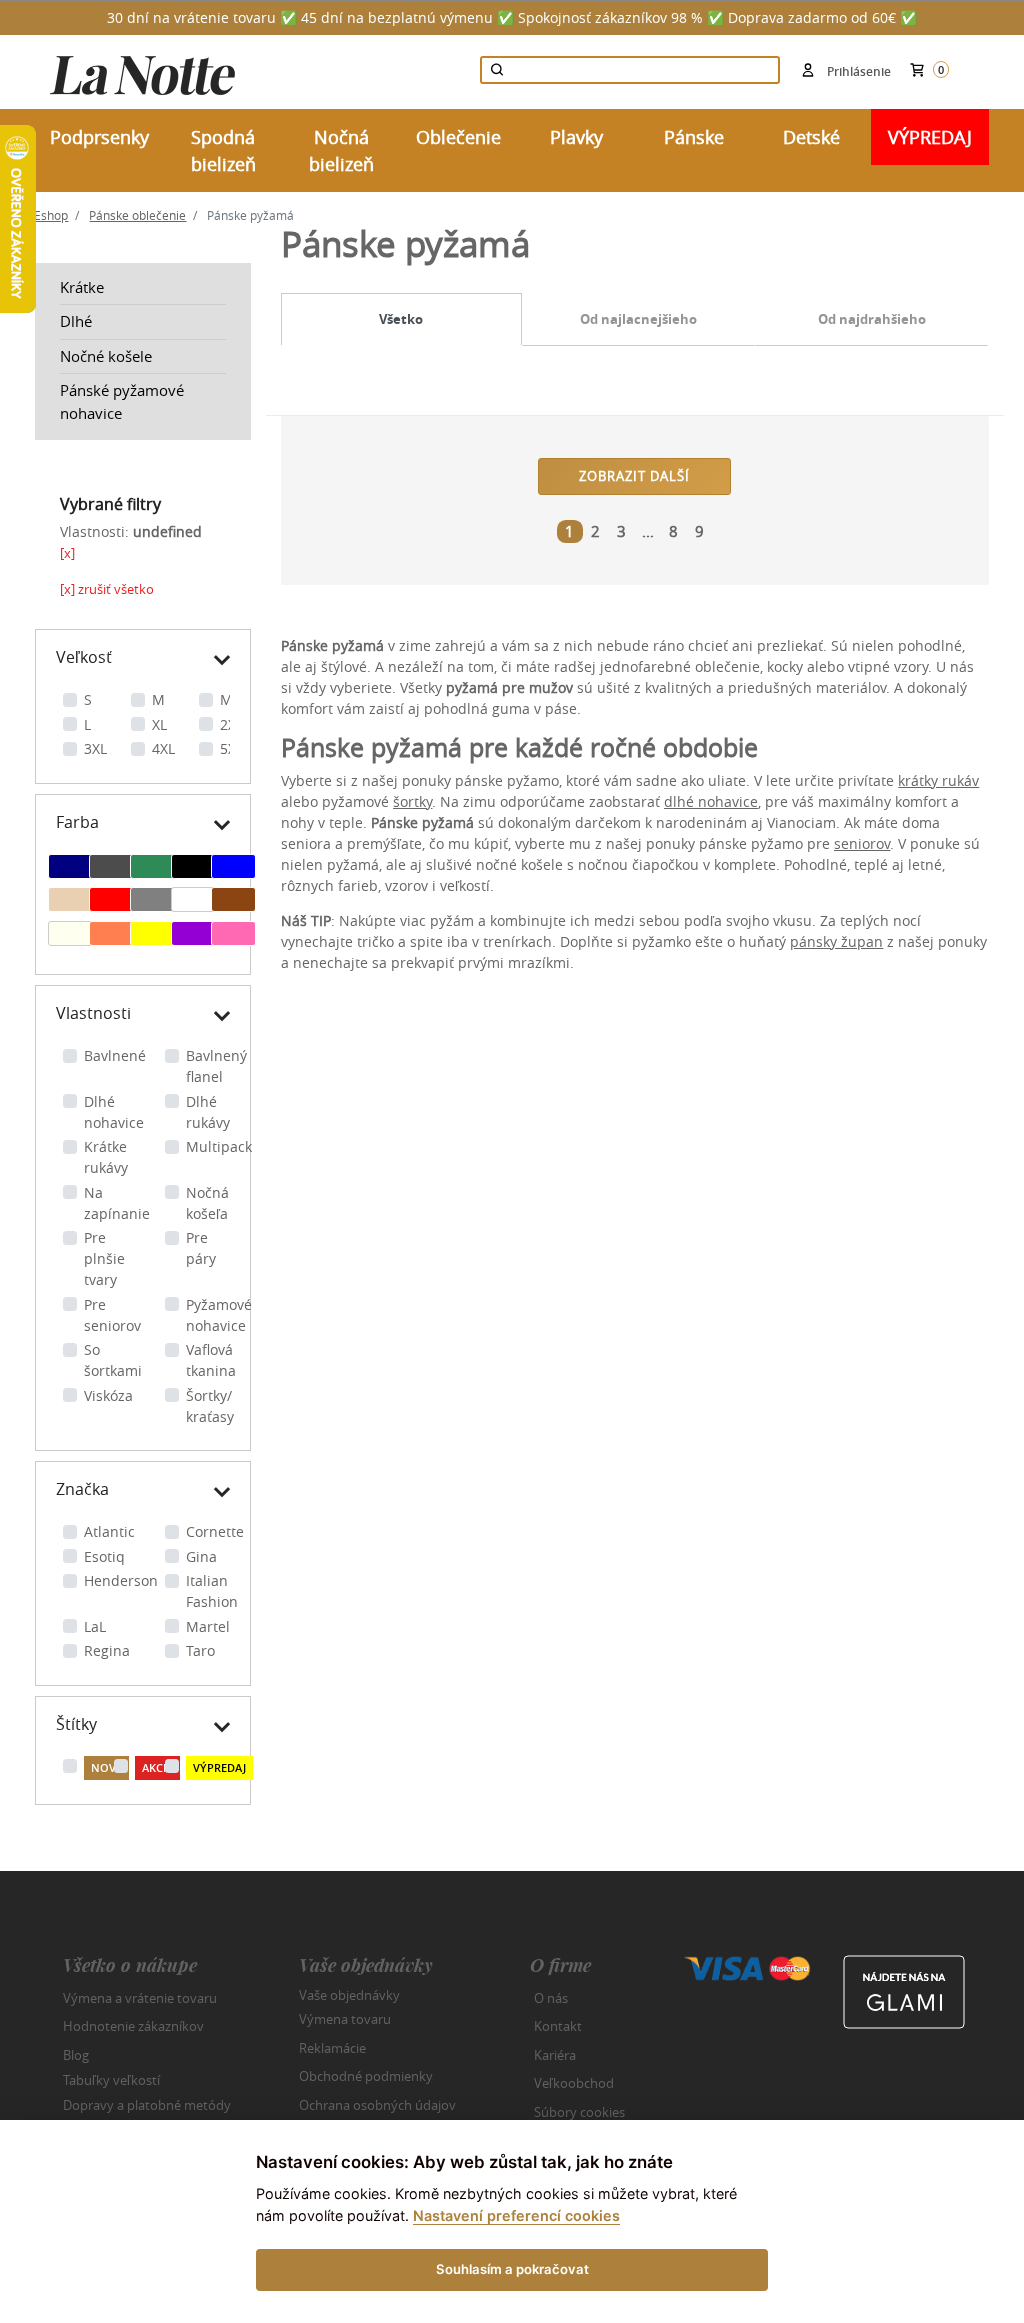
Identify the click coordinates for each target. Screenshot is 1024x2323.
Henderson (121, 1580)
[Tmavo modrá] (70, 869)
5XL (231, 748)
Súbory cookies (579, 2112)
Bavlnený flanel (216, 1066)
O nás (551, 1998)
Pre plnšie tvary (104, 1258)
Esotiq (104, 1556)
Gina (201, 1556)
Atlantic (109, 1531)
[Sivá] (152, 902)
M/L (232, 699)
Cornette (215, 1531)
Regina (107, 1650)
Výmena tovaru (345, 2019)
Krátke (82, 287)
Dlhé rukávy (208, 1112)
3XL (95, 748)
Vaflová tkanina (211, 1360)
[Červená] (111, 902)
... (648, 531)
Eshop (51, 215)
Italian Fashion (212, 1591)
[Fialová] (193, 936)
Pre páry (201, 1248)
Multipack (219, 1146)
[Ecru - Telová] (70, 936)
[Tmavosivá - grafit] (111, 869)
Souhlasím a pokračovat (512, 2269)
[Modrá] (233, 869)
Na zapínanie (117, 1203)
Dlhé (76, 321)
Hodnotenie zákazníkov (133, 2026)
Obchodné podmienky (366, 2076)
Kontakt (558, 2026)
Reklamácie (332, 2048)
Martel (208, 1626)
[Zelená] (152, 869)
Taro (200, 1650)
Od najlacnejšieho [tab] (638, 319)
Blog (76, 2055)
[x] (67, 553)
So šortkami (113, 1360)
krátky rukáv (938, 780)
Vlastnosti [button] (93, 1013)
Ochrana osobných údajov (377, 2105)
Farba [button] (77, 822)
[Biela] (193, 902)
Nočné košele (106, 356)
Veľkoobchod (574, 2083)
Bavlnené (115, 1055)
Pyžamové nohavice (219, 1315)
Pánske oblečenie (137, 215)
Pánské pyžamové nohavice (122, 401)
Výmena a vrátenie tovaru (140, 1998)
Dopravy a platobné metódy (147, 2105)
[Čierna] (193, 869)
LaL (95, 1626)
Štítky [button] (76, 1724)
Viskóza (108, 1395)
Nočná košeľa (207, 1203)
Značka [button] (82, 1489)
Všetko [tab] (401, 319)
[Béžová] (70, 902)
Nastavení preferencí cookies (516, 2215)
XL (159, 724)
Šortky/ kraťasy (210, 1406)
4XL (163, 748)
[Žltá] (152, 936)
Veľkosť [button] (84, 657)
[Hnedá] (233, 902)
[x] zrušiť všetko (107, 589)
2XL (231, 724)
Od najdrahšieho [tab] (872, 319)
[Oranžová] (111, 936)
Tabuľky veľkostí (111, 2080)
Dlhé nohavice (114, 1112)
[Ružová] (233, 936)
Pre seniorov (112, 1315)
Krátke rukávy (106, 1157)
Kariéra (555, 2055)
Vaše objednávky (349, 1994)
